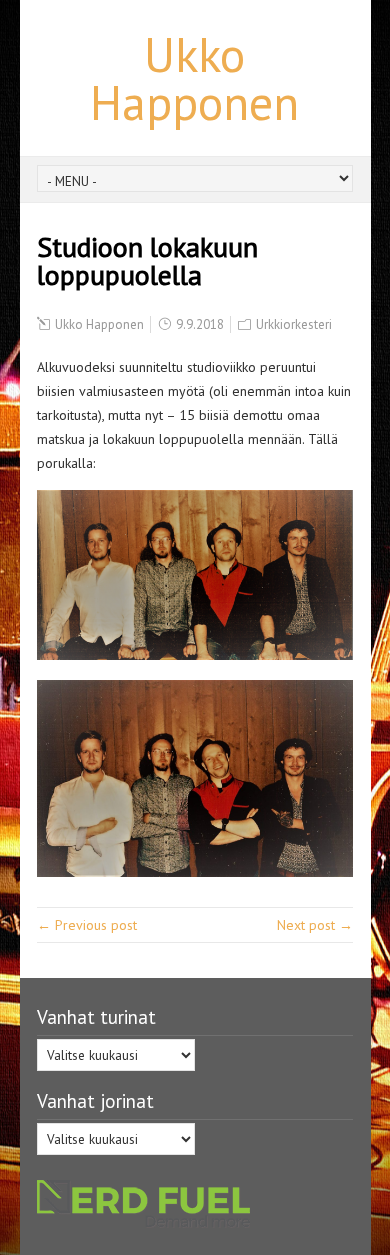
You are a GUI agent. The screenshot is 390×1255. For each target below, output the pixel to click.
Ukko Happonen (194, 78)
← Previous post (87, 925)
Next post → (315, 925)
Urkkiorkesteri (294, 324)
